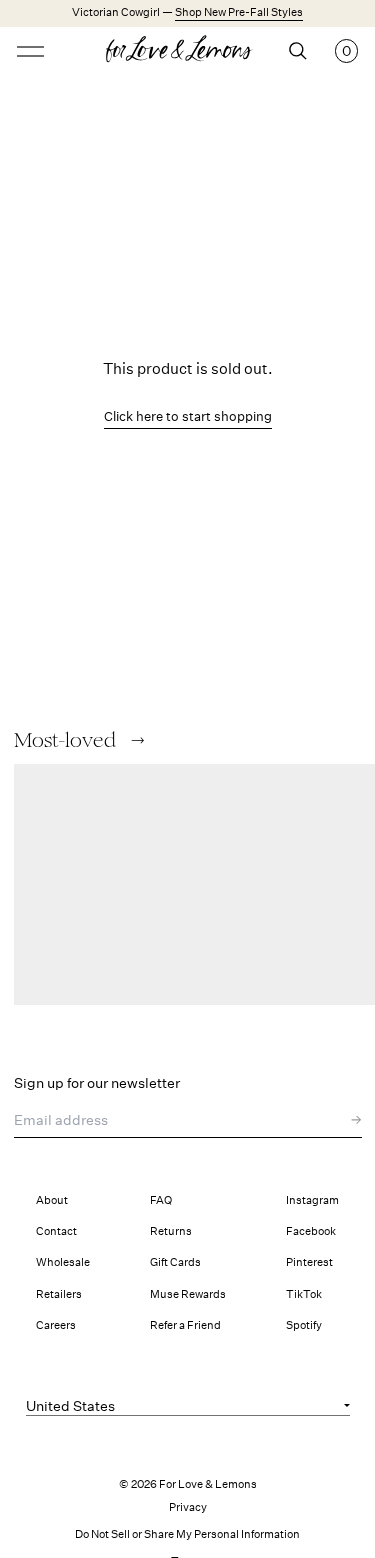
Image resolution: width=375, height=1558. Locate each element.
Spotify (304, 1325)
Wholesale (63, 1262)
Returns (171, 1231)
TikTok (304, 1294)
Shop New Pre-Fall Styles (239, 12)
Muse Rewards (188, 1294)
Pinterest (309, 1262)
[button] (137, 740)
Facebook (311, 1231)
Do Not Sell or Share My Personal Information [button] (187, 1534)
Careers (56, 1325)
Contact (56, 1231)
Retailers (59, 1294)
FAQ (161, 1200)
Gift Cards (175, 1262)
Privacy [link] (188, 1507)
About (52, 1200)
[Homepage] (187, 51)
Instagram (312, 1200)
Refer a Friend (185, 1325)
